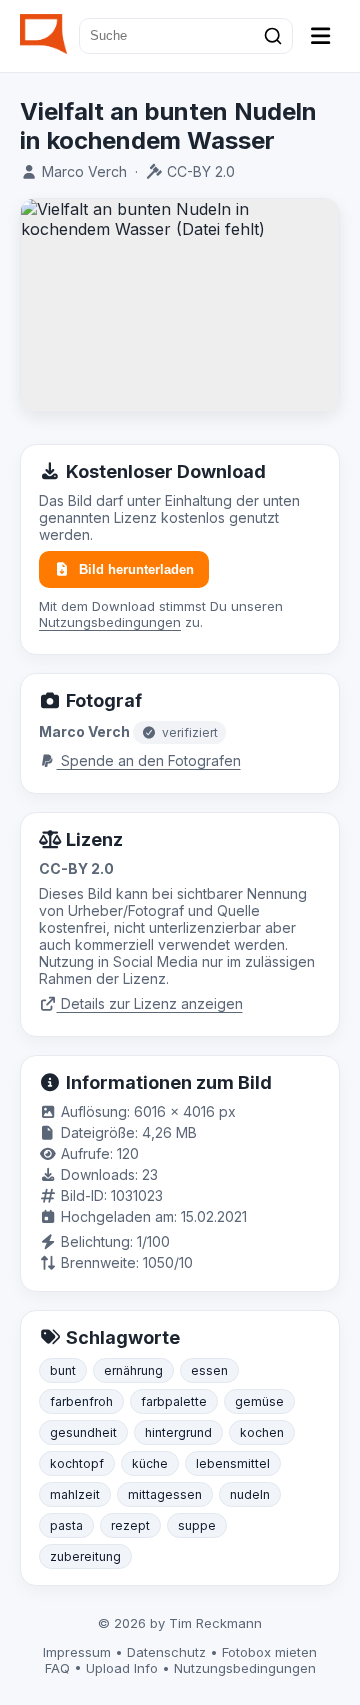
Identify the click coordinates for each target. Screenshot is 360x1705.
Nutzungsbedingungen (110, 622)
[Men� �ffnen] (321, 36)
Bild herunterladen (136, 569)
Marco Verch (84, 171)
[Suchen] (273, 36)
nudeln (250, 1494)
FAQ (57, 1668)
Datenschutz (166, 1652)
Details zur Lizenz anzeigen (150, 1003)
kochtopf (77, 1463)
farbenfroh (81, 1401)
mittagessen (165, 1494)
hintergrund (178, 1432)
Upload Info (122, 1668)
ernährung (133, 1370)
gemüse (259, 1401)
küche (150, 1463)
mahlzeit (75, 1494)
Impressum (77, 1652)
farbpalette (174, 1401)
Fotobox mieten (269, 1652)
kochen (262, 1432)
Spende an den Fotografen (149, 760)
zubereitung (85, 1556)
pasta (66, 1525)
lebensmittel (233, 1463)
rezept (130, 1525)
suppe (197, 1525)
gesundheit (83, 1432)
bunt (63, 1370)
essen (209, 1370)
